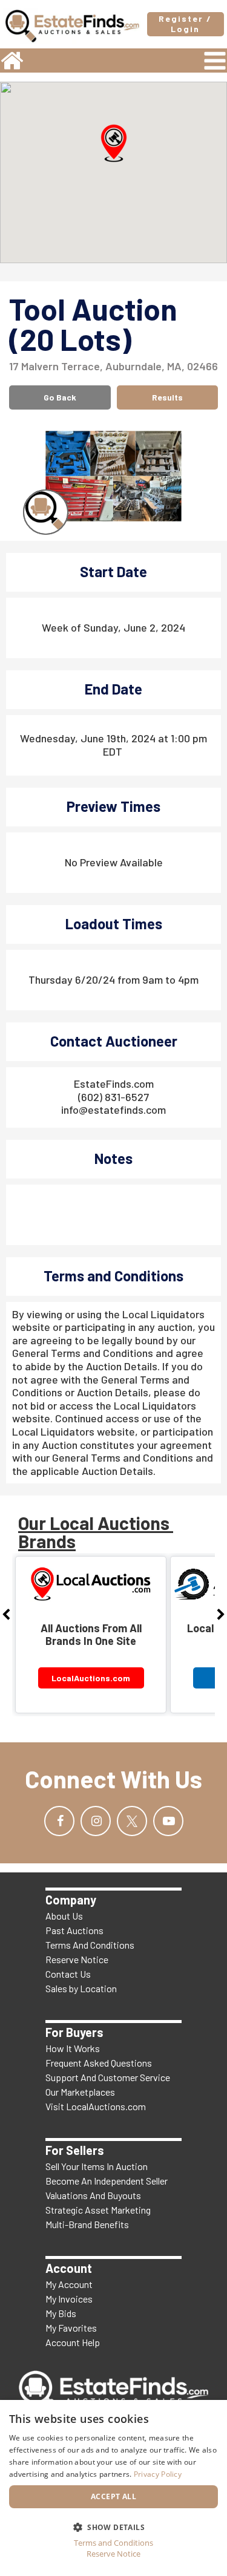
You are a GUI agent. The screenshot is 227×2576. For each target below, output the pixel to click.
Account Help (73, 2342)
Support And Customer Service (108, 2077)
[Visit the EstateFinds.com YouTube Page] (168, 1821)
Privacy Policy (158, 2474)
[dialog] (113, 2488)
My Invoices (69, 2299)
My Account (69, 2284)
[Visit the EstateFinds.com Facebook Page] (59, 1821)
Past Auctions (74, 1930)
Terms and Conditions (113, 2543)
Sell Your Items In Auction (97, 2166)
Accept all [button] (113, 2496)
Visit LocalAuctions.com (96, 2106)
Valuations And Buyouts (93, 2195)
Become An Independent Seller (107, 2181)
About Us (64, 1916)
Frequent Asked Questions (99, 2063)
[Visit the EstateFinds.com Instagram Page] (96, 1821)
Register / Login (185, 24)
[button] (114, 143)
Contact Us (68, 1974)
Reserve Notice (77, 1959)
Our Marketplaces (80, 2092)
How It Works (73, 2048)
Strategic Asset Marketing (98, 2210)
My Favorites (71, 2328)
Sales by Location (81, 1988)
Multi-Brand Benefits (87, 2224)
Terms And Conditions (90, 1945)
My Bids (61, 2313)
